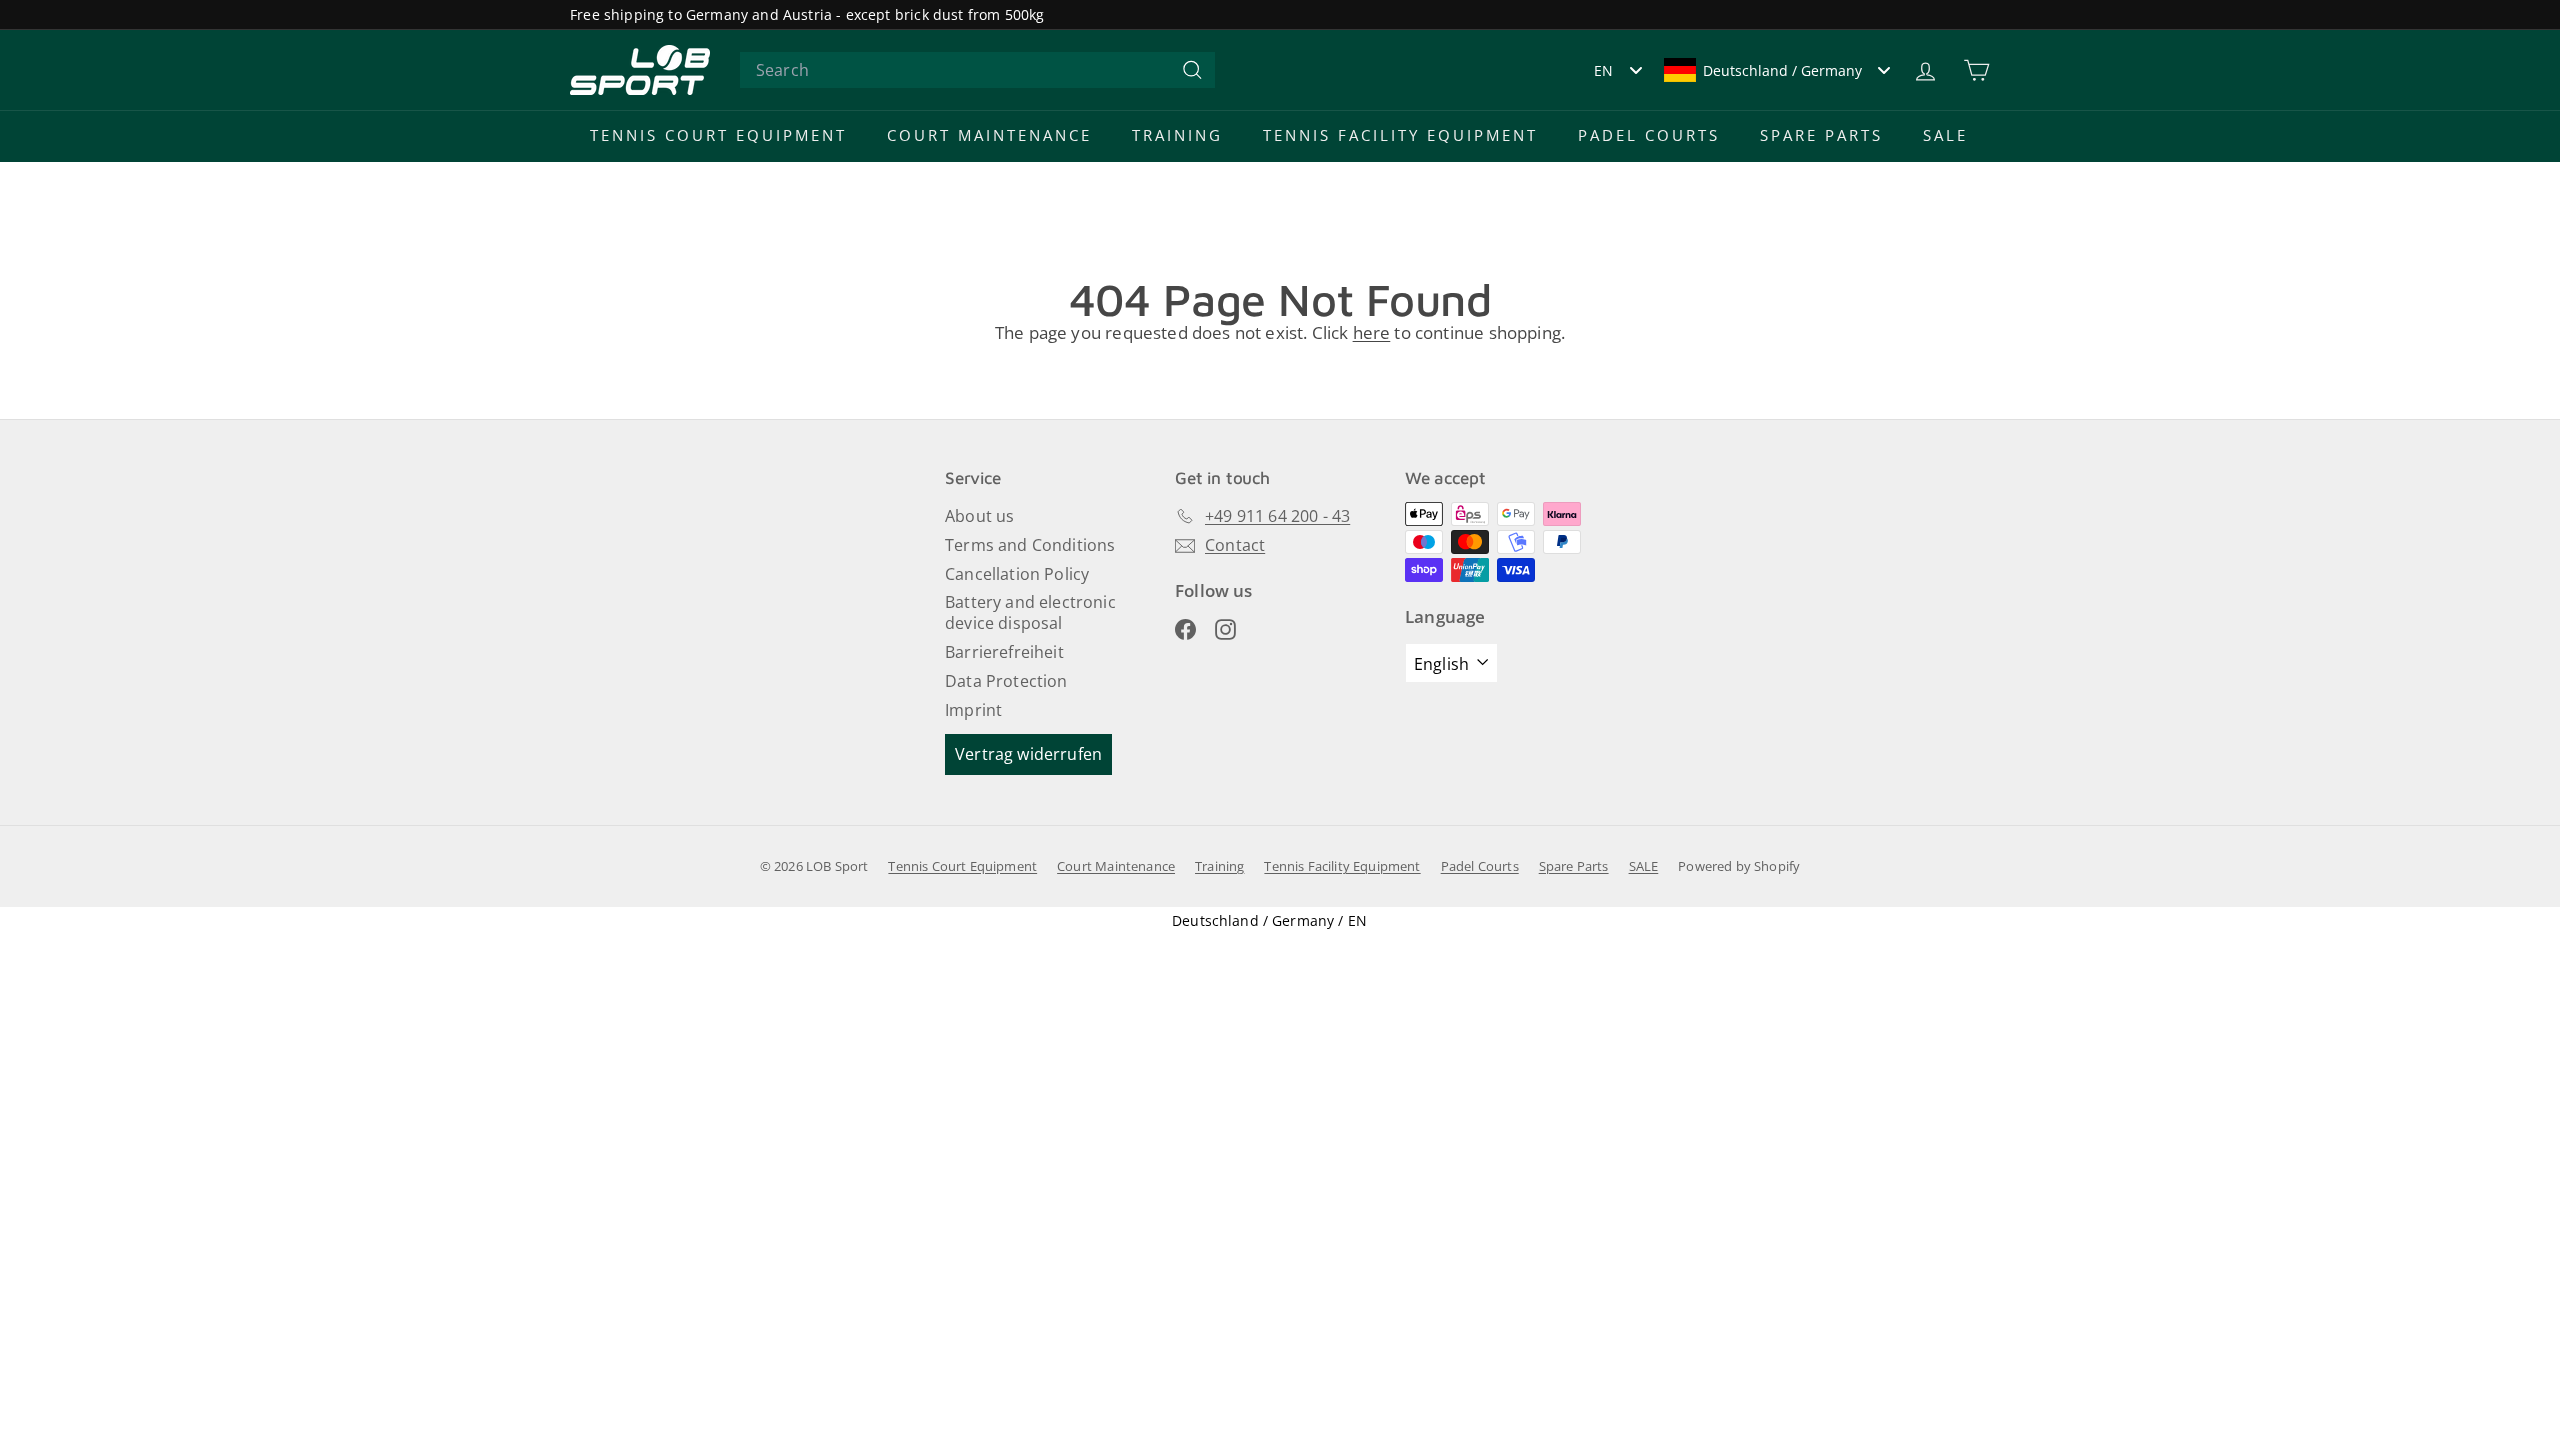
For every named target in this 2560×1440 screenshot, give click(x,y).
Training (1177, 135)
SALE (1945, 135)
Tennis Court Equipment (718, 135)
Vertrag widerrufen (1028, 754)
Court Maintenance (989, 135)
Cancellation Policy (1017, 574)
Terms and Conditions (1030, 545)
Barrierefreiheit (1004, 652)
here (1372, 332)
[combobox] (977, 70)
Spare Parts (1821, 135)
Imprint (973, 710)
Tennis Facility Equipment (1400, 135)
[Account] (1925, 70)
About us (979, 516)
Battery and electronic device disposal (1030, 612)
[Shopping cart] (1976, 70)
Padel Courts (1649, 135)
